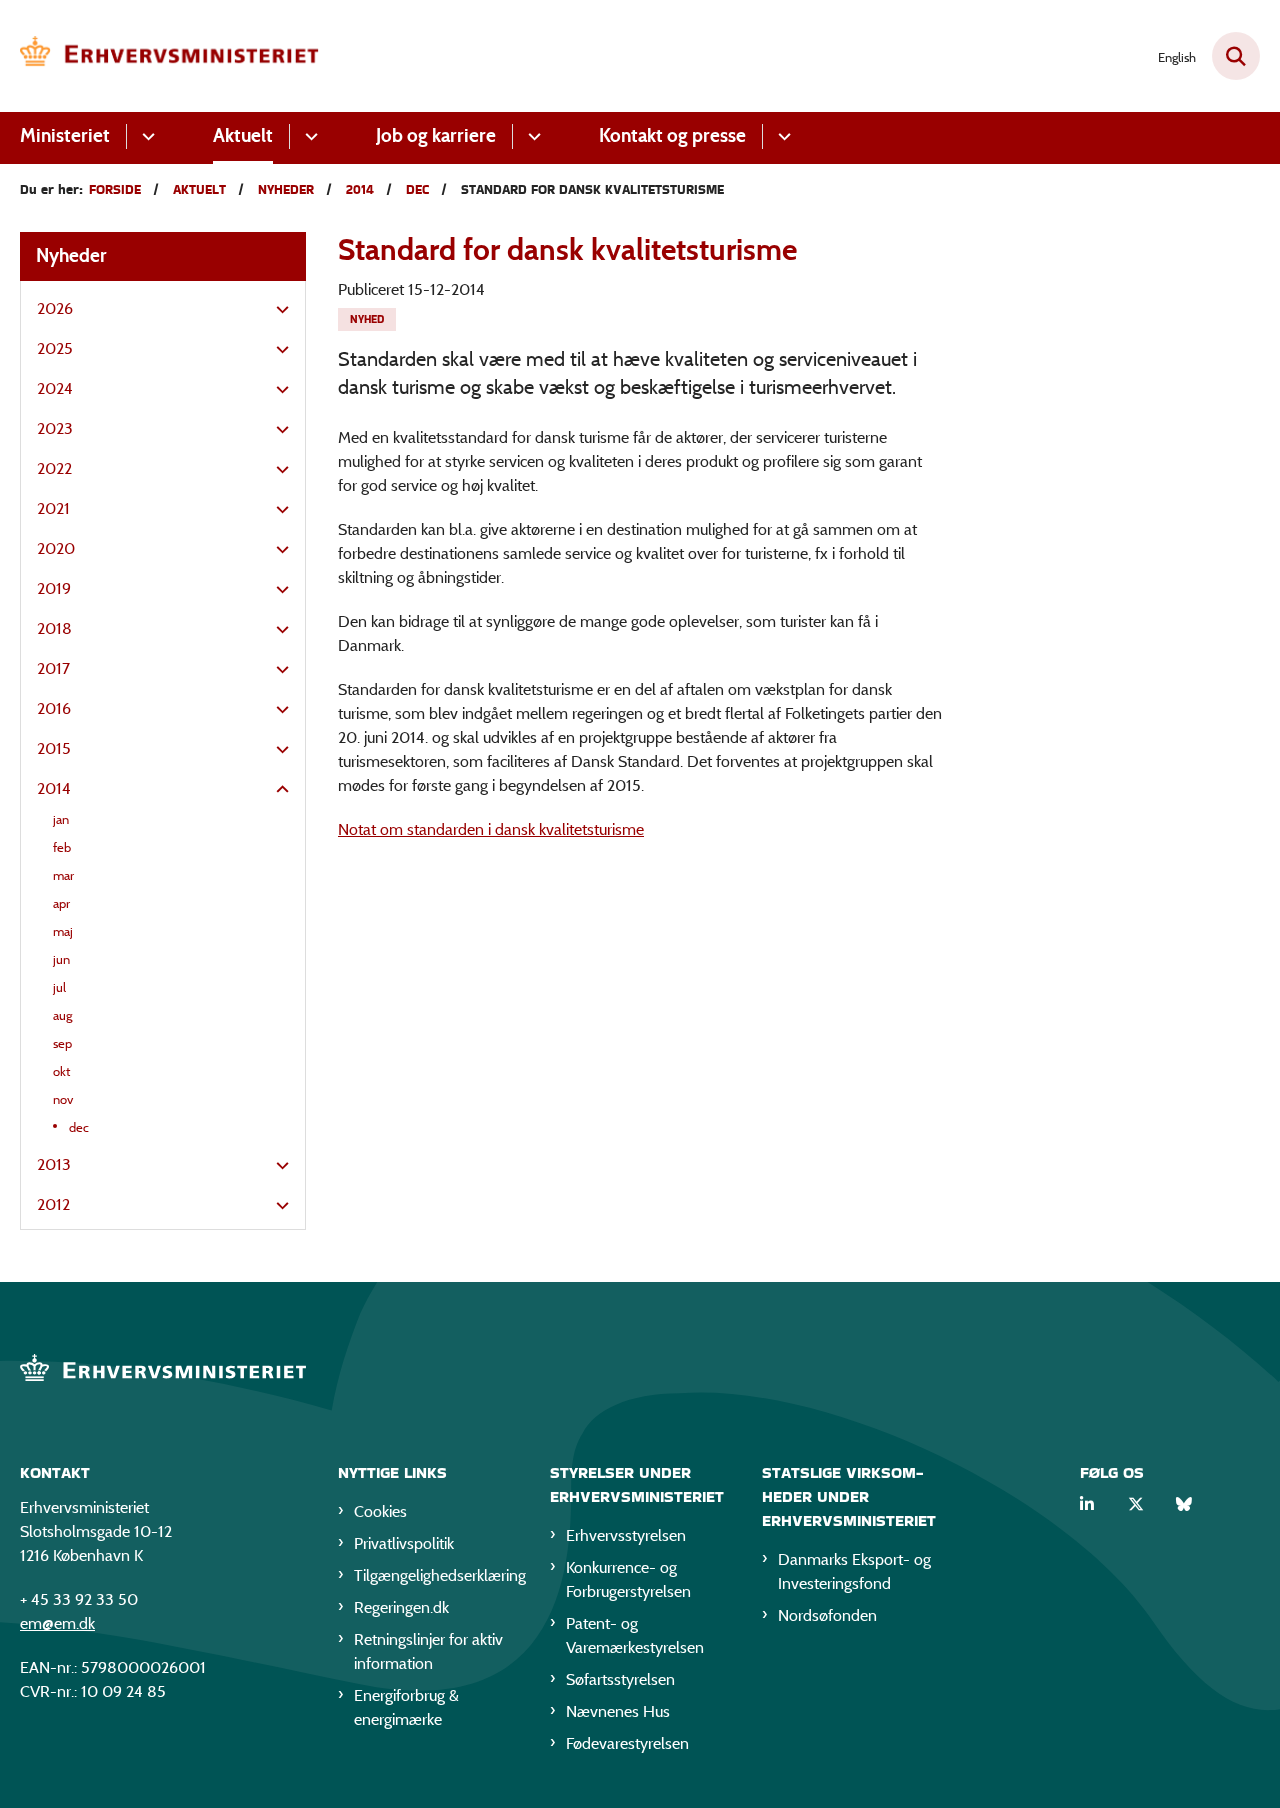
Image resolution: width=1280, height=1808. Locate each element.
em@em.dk (57, 1623)
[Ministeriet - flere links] (145, 136)
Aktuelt (243, 135)
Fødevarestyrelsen (627, 1743)
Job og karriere (436, 135)
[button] (277, 310)
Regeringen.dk (401, 1607)
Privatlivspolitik (404, 1543)
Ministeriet (65, 135)
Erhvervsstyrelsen (626, 1535)
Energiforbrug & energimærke (406, 1707)
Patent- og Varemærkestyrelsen (635, 1635)
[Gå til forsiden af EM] (170, 56)
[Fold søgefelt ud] (1236, 56)
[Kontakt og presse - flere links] (781, 136)
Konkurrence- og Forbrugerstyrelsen (628, 1579)
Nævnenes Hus (618, 1711)
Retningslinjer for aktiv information (428, 1651)
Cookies (380, 1511)
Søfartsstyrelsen (620, 1679)
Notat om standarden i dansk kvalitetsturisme (491, 829)
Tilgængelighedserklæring (436, 1575)
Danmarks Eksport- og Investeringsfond (854, 1571)
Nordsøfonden (827, 1615)
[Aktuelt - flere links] (308, 136)
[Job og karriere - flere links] (531, 136)
